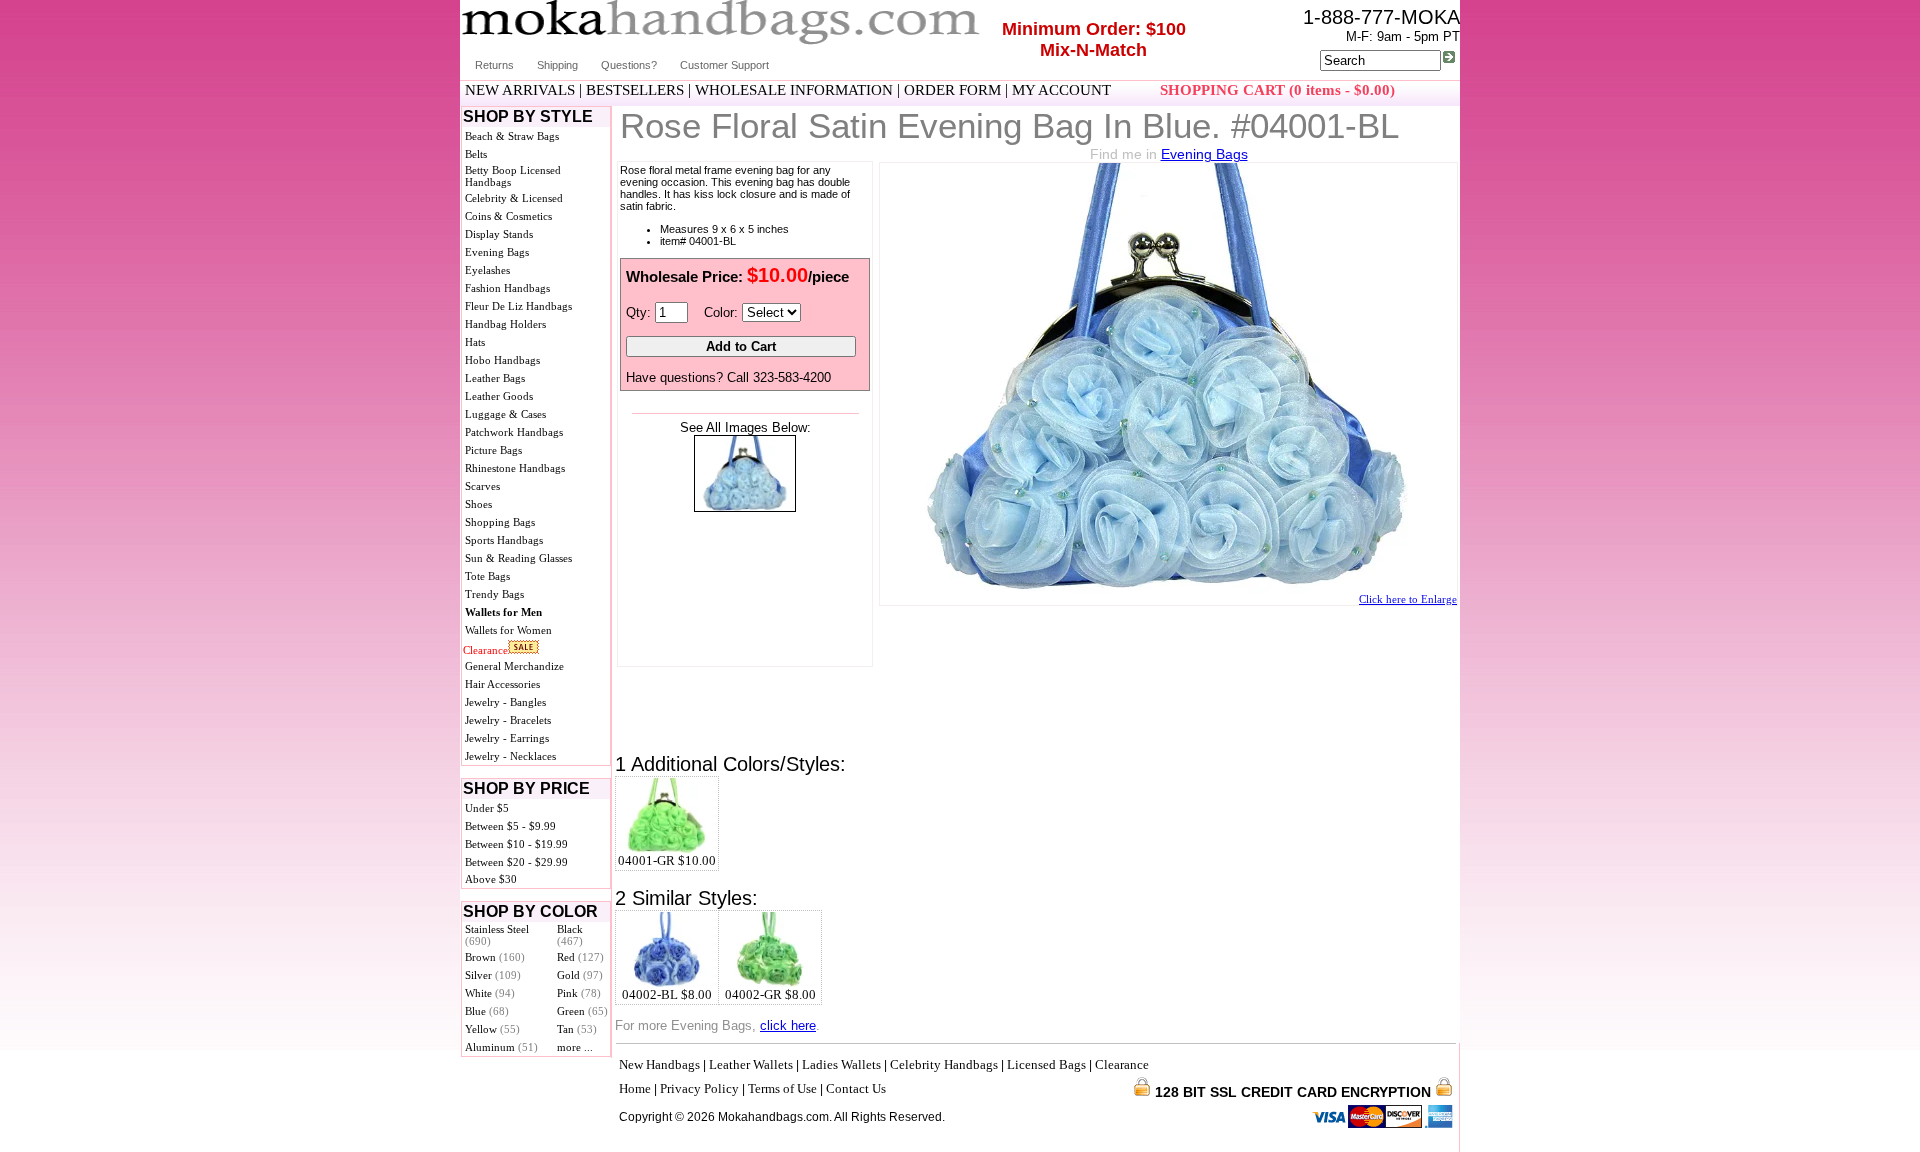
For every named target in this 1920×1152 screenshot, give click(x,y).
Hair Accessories (502, 684)
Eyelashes (487, 270)
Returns (494, 65)
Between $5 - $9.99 (510, 826)
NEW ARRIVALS (520, 90)
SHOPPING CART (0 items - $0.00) (1277, 90)
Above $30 (491, 879)
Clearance (485, 650)
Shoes (478, 504)
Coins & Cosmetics (508, 216)
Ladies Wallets (841, 1064)
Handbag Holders (505, 324)
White (490, 993)
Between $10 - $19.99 (516, 844)
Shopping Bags (500, 522)
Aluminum (501, 1047)
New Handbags (659, 1064)
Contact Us (856, 1088)
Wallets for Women (508, 630)
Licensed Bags (1046, 1064)
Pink (579, 993)
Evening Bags (497, 252)
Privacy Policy (699, 1088)
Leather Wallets (751, 1064)
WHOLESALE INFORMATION (794, 90)
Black (570, 935)
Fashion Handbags (507, 288)
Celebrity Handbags (944, 1064)
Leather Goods (499, 396)
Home (635, 1088)
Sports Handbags (504, 540)
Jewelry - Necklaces (510, 756)
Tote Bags (487, 576)
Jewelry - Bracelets (508, 720)
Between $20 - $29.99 (516, 862)
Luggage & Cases (505, 414)
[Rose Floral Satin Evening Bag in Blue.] (745, 507)
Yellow (492, 1029)
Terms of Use (782, 1088)
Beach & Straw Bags (512, 136)
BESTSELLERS (635, 90)
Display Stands (499, 234)
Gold (580, 975)
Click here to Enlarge (1408, 599)
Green (582, 1011)
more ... (575, 1047)
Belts (476, 154)
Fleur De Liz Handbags (518, 306)
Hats (475, 342)
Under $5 (487, 808)
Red (580, 957)
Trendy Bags (494, 594)
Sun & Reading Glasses (518, 558)
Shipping (557, 65)
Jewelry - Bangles (505, 702)
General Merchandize (514, 666)
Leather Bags (495, 378)
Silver (493, 975)
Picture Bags (493, 450)
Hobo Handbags (502, 360)
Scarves (482, 486)
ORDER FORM (952, 90)
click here (788, 1025)
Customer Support (724, 65)
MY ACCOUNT (1061, 90)
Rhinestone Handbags (515, 468)
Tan (577, 1029)
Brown (495, 957)
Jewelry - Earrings (507, 738)
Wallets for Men (503, 612)
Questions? (629, 65)
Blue (487, 1011)
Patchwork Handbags (514, 432)
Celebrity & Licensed (514, 198)
